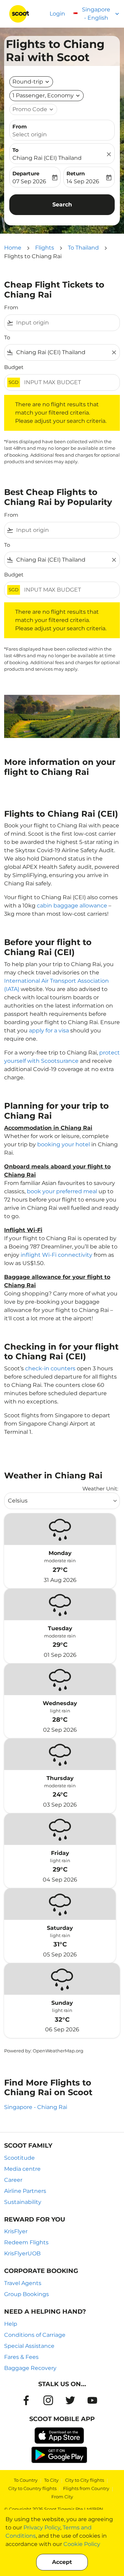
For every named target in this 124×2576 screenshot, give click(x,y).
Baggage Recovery (30, 2368)
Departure (26, 173)
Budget (14, 367)
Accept (62, 2562)
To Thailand (83, 248)
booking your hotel (64, 1144)
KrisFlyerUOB (22, 2253)
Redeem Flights (26, 2242)
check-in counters (50, 1368)
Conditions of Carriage (35, 2335)
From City (62, 2497)
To (15, 150)
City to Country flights (32, 2488)
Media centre (22, 2169)
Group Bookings (27, 2294)
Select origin (30, 134)
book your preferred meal (62, 1191)
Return (76, 173)
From (20, 127)
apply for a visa (49, 1031)
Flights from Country (86, 2488)
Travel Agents (23, 2283)
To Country (26, 2480)
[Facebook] (26, 2400)
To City (51, 2480)
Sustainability (23, 2202)
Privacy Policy (42, 2528)
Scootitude (19, 2158)
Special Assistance (29, 2346)
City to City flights (85, 2480)
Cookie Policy (82, 2544)
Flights (45, 248)
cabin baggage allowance (72, 906)
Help (11, 2324)
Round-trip (28, 82)
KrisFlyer (16, 2231)
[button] (46, 96)
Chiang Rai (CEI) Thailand (47, 158)
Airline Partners (25, 2191)
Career (13, 2180)
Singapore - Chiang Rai (36, 2107)
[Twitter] (70, 2400)
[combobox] (66, 323)
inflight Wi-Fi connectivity (56, 1255)
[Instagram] (48, 2400)
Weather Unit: (100, 1489)
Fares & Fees (21, 2357)
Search (62, 205)
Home (13, 248)
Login (57, 14)
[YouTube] (92, 2400)
